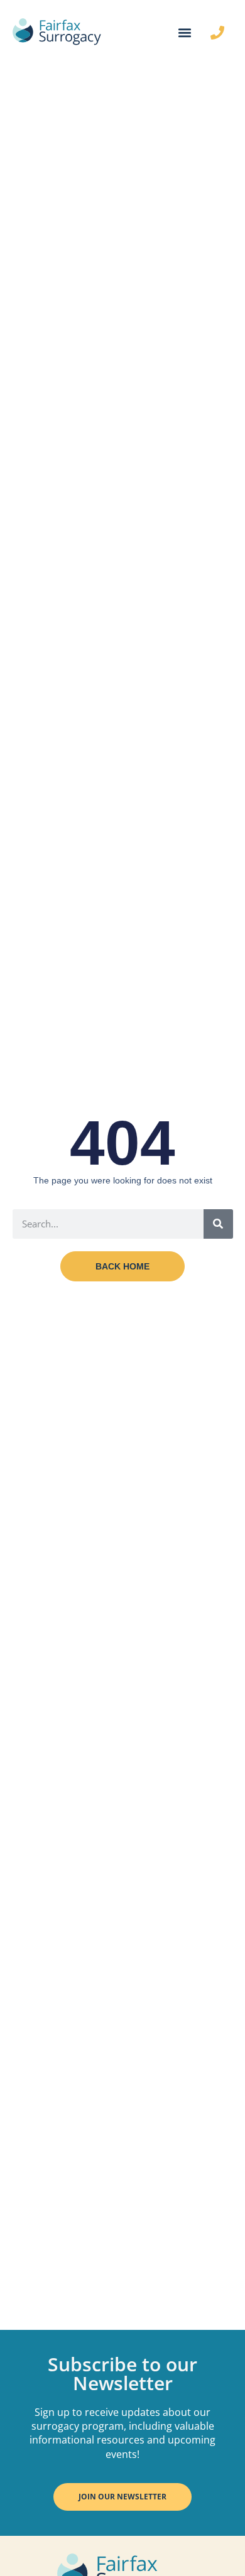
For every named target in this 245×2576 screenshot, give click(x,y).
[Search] (218, 1224)
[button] (184, 33)
